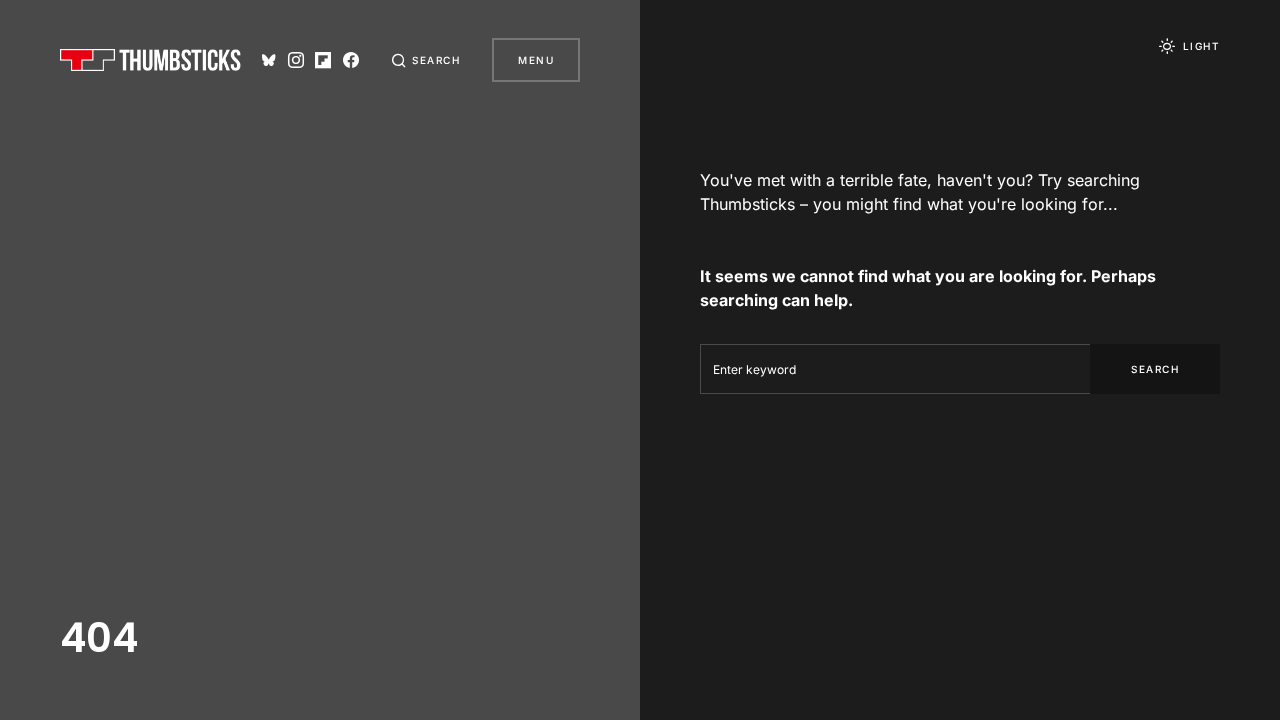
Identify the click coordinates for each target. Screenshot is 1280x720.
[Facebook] (351, 60)
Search (1155, 369)
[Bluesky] (269, 60)
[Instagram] (296, 60)
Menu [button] (536, 60)
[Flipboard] (323, 60)
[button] (426, 60)
